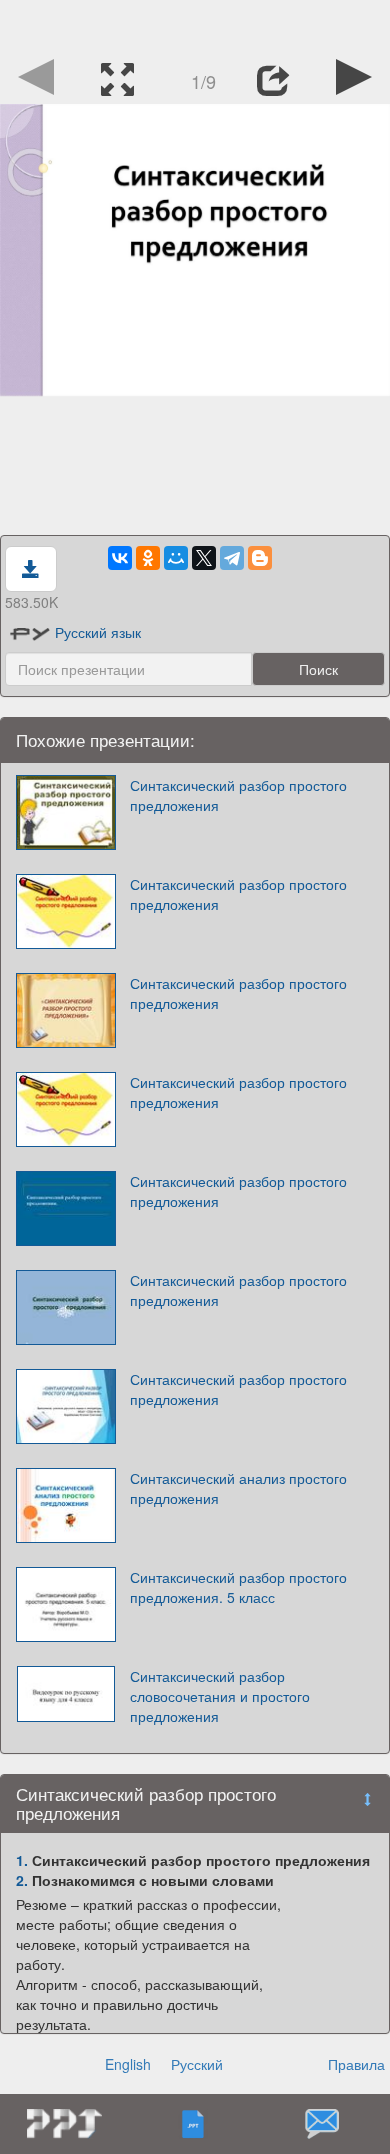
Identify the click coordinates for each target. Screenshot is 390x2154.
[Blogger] (260, 558)
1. (22, 1860)
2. (22, 1880)
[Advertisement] (195, 25)
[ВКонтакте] (120, 558)
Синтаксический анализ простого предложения (238, 1488)
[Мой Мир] (176, 558)
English (128, 2064)
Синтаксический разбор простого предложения (238, 795)
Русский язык (98, 632)
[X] (204, 558)
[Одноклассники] (148, 558)
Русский (197, 2064)
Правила (356, 2064)
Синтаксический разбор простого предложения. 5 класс (238, 1587)
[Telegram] (232, 558)
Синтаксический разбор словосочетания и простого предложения (220, 1696)
